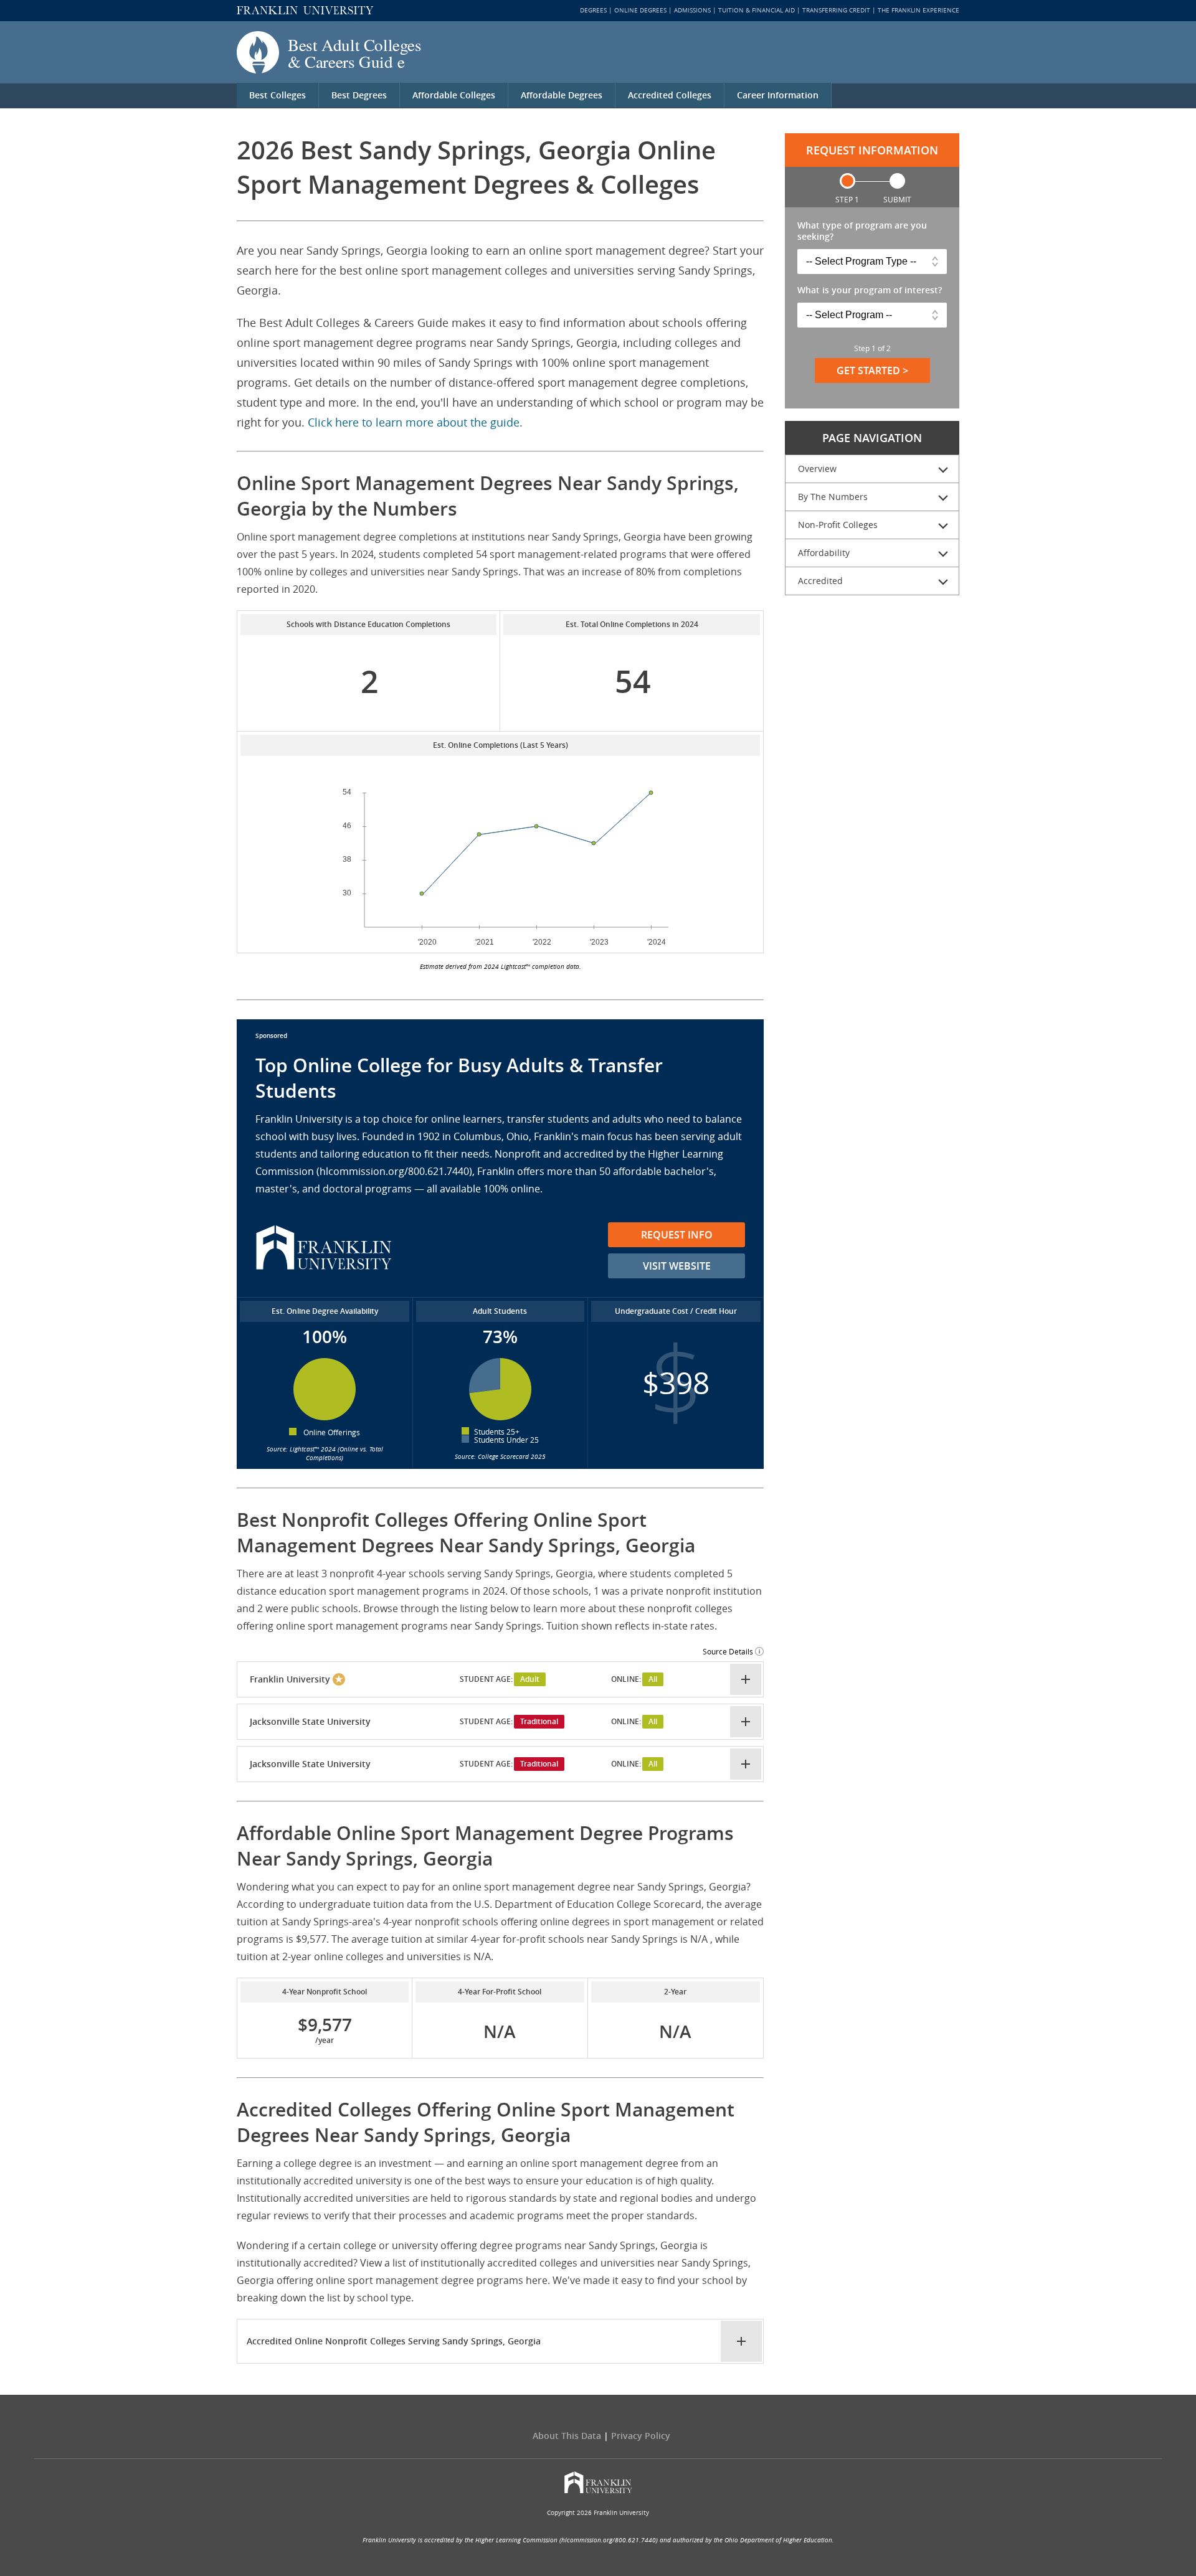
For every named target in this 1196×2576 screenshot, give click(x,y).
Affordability (824, 553)
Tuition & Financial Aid (757, 10)
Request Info (677, 1235)
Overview (817, 469)
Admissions (692, 10)
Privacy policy (641, 2436)
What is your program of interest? (870, 290)
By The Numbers (833, 497)
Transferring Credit (836, 10)
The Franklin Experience (918, 10)
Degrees (593, 10)
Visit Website (677, 1266)
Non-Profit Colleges (838, 525)
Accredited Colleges (670, 95)
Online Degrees (640, 10)
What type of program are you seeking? (862, 231)
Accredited (820, 581)
